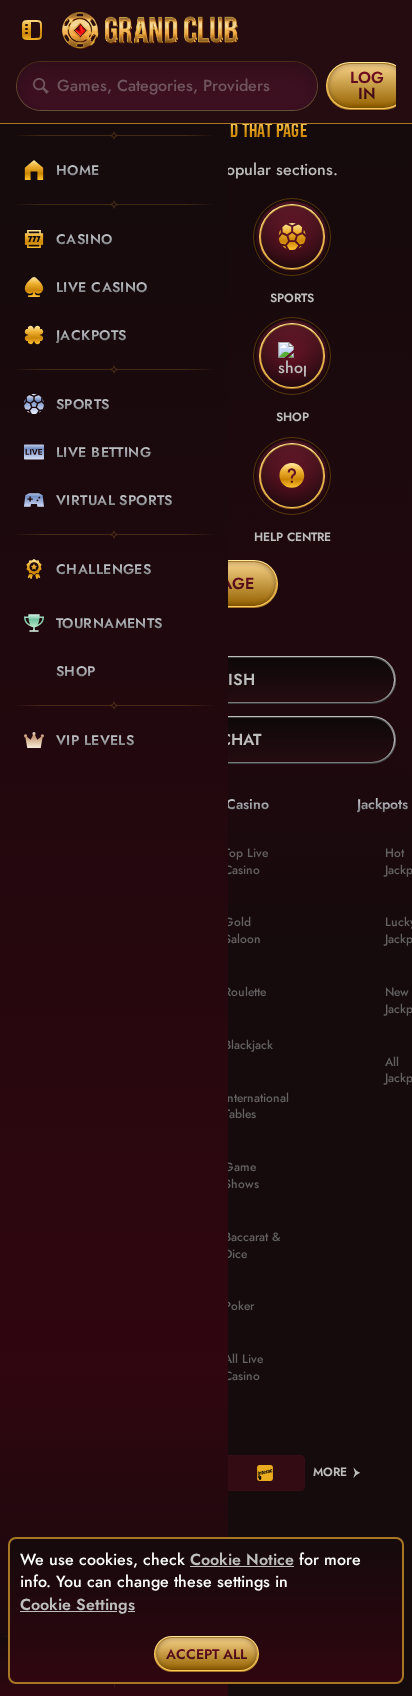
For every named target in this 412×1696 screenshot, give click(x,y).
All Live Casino (243, 1367)
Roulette (245, 992)
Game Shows (241, 1175)
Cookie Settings (77, 1605)
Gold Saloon (242, 930)
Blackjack (248, 1045)
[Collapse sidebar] (32, 30)
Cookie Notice (242, 1560)
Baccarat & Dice (252, 1245)
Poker (239, 1306)
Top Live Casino (246, 861)
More (330, 1472)
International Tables (256, 1106)
